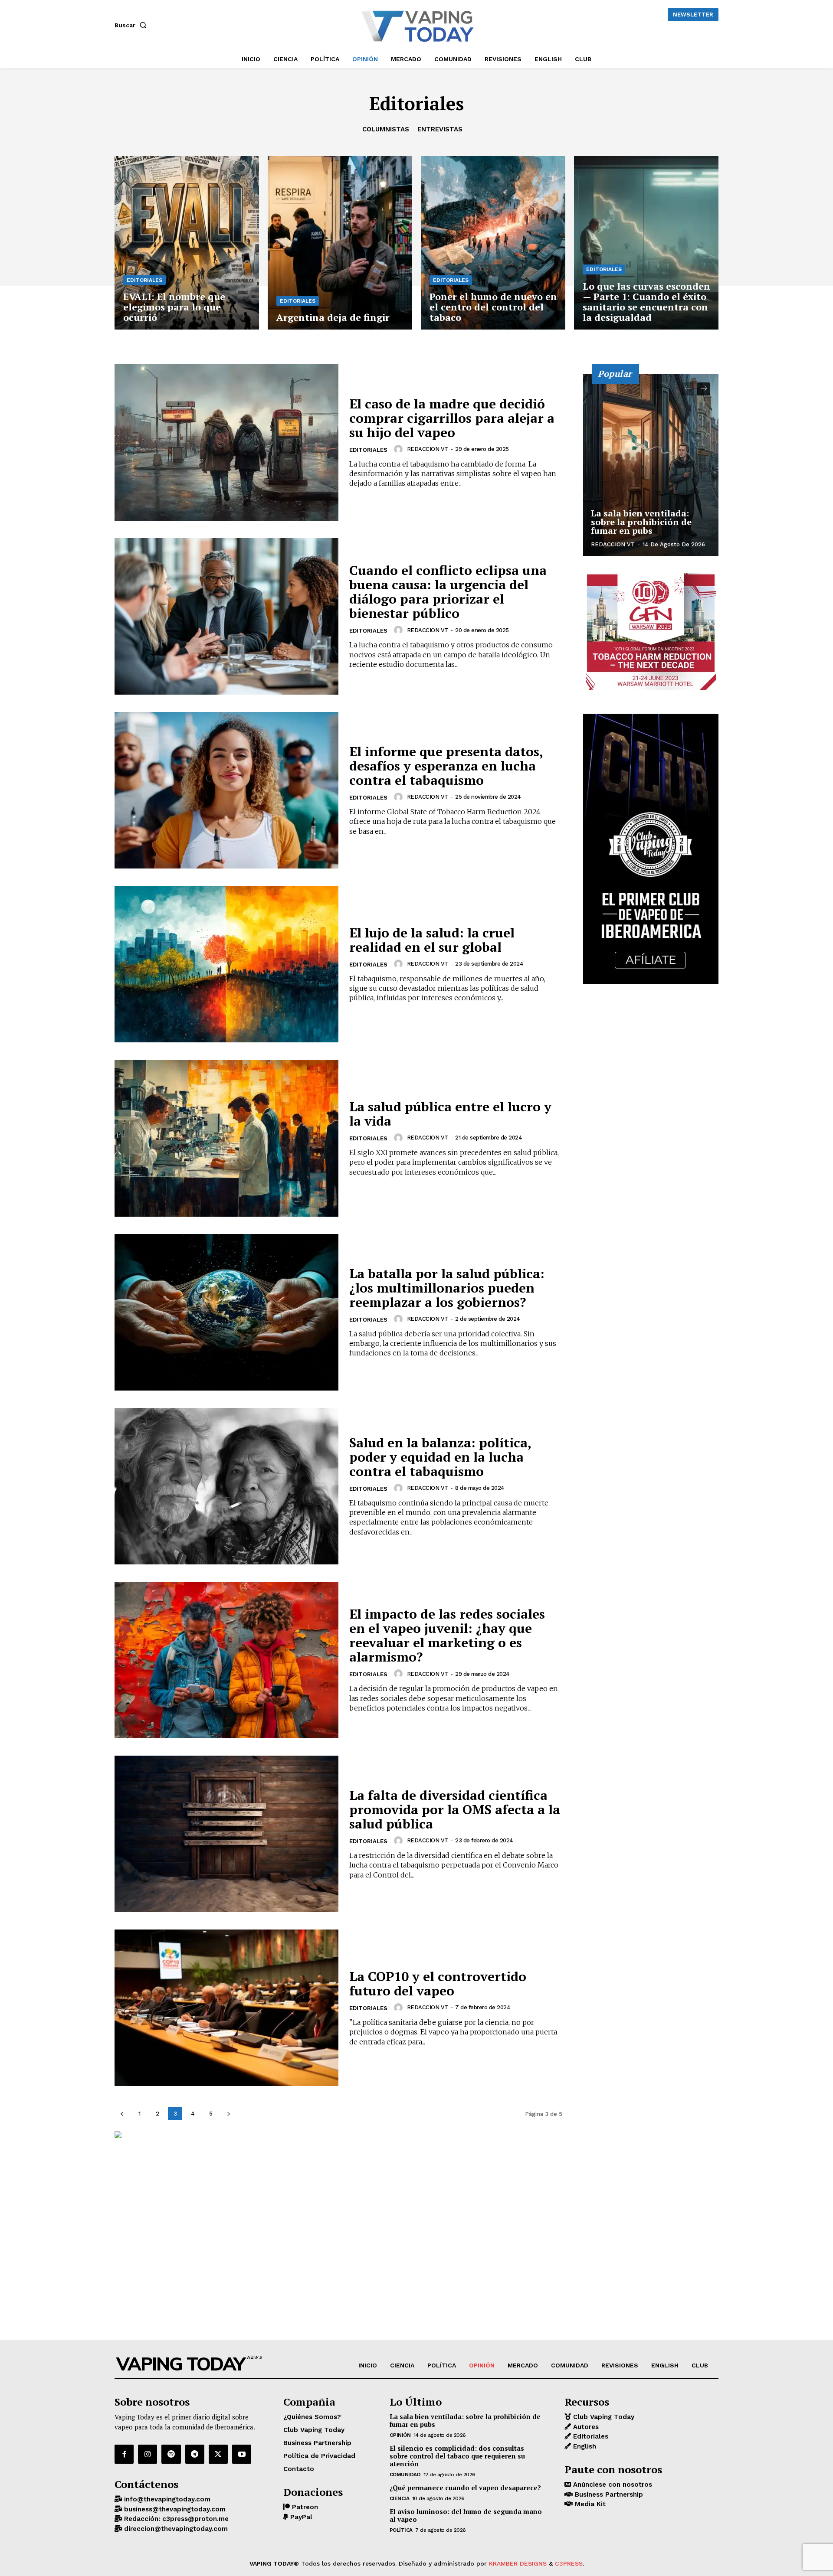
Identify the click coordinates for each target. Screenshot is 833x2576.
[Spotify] (171, 2454)
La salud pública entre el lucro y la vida (450, 1114)
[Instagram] (148, 2454)
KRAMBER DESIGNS (518, 2563)
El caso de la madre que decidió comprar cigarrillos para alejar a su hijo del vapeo (452, 418)
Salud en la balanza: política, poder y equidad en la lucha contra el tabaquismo (440, 1457)
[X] (218, 2454)
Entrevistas (440, 129)
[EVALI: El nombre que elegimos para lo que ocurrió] (187, 243)
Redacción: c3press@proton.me (175, 2519)
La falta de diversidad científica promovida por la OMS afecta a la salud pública (455, 1809)
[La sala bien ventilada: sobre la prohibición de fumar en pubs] (651, 465)
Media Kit (589, 2504)
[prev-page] (122, 2114)
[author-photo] (400, 449)
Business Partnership (608, 2494)
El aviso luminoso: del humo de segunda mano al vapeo (466, 2515)
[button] (132, 25)
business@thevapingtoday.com (174, 2509)
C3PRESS (569, 2563)
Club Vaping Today (603, 2417)
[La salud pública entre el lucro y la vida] (226, 1138)
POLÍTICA (401, 2530)
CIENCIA (400, 2498)
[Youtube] (242, 2454)
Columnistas (386, 129)
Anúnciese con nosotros (612, 2485)
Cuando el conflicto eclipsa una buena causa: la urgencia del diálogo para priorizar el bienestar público (448, 592)
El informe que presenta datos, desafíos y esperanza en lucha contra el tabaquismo (446, 766)
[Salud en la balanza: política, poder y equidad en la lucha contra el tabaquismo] (226, 1486)
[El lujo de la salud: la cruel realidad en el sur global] (226, 964)
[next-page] (228, 2114)
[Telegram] (195, 2454)
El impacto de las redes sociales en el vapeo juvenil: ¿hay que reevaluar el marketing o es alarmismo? (447, 1635)
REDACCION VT (428, 449)
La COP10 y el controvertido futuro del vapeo (438, 1983)
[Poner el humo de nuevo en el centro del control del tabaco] (493, 243)
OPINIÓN (400, 2435)
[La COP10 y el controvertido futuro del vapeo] (226, 2008)
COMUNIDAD (405, 2475)
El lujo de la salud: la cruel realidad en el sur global (432, 940)
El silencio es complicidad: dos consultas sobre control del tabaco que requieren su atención (457, 2456)
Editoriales (144, 280)
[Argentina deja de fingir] (340, 243)
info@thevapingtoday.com (166, 2499)
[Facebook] (124, 2454)
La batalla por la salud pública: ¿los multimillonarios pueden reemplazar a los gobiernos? (447, 1288)
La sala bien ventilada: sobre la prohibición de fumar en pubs (641, 522)
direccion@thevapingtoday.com (175, 2529)
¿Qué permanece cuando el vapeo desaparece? (465, 2488)
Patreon (304, 2507)
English (584, 2446)
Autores (585, 2427)
